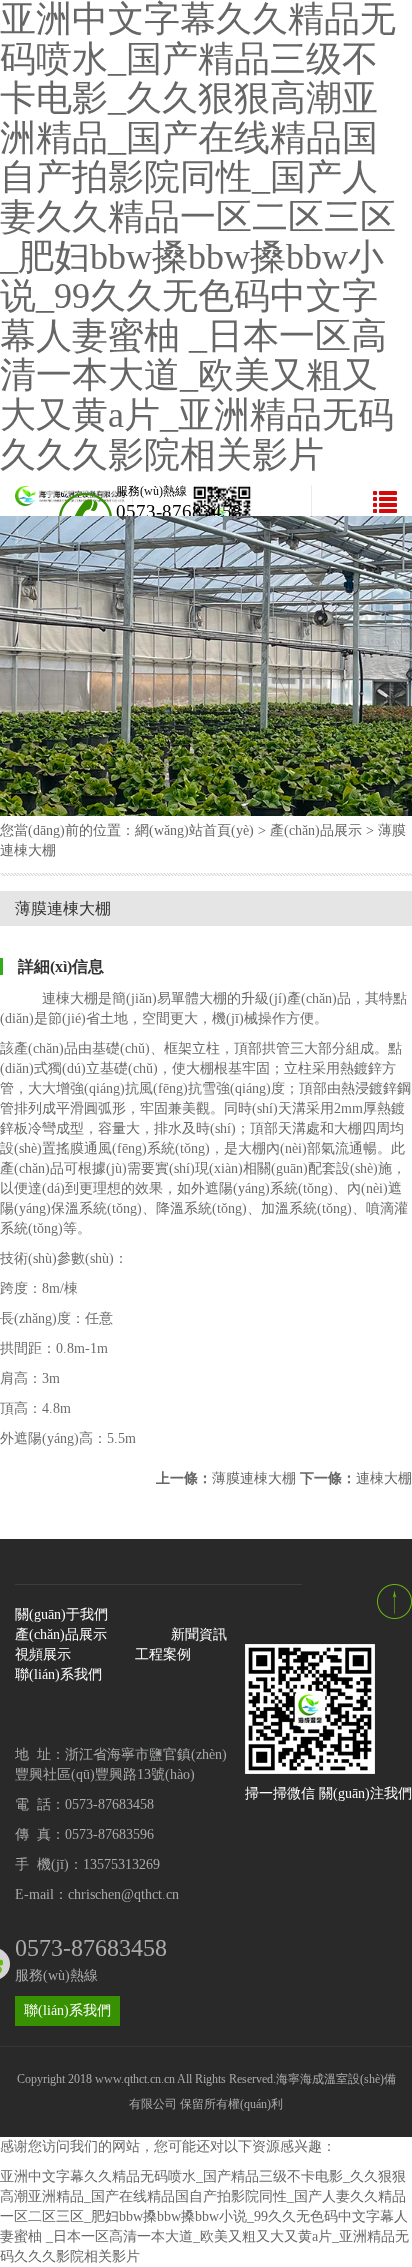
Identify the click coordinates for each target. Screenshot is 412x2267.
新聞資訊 (199, 1634)
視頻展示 (43, 1654)
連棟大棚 (356, 1478)
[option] (206, 666)
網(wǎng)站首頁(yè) (194, 830)
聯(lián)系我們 (58, 1674)
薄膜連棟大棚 (226, 1478)
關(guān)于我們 (61, 1614)
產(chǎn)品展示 (316, 830)
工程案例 (163, 1654)
